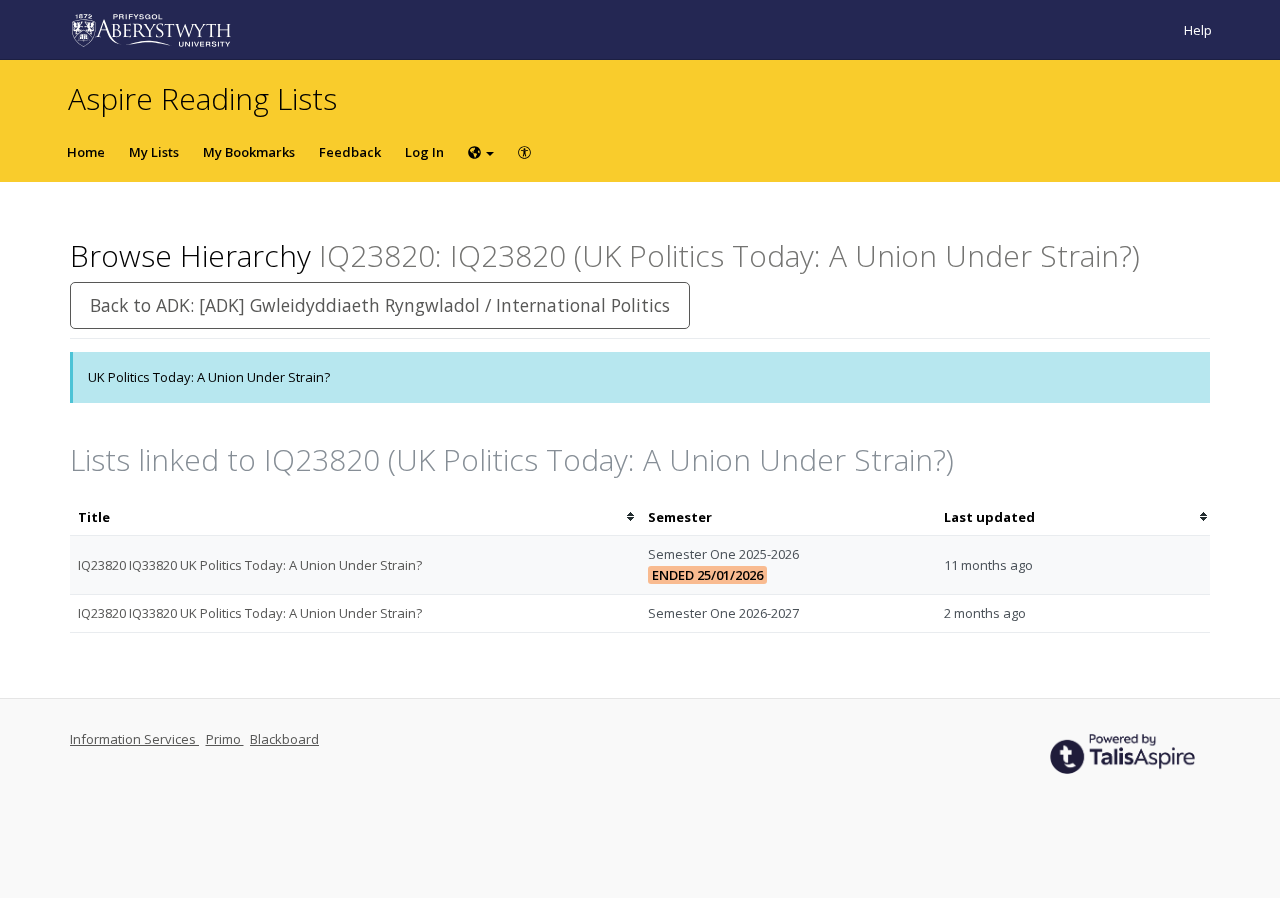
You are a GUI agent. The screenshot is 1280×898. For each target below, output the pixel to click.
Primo (225, 739)
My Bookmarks (249, 152)
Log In (424, 152)
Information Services (134, 739)
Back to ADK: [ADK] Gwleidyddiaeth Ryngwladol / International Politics (380, 305)
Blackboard (284, 739)
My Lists (154, 152)
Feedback (350, 152)
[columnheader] (355, 517)
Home (86, 152)
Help (1198, 30)
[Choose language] (481, 152)
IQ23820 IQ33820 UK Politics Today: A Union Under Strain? (250, 565)
